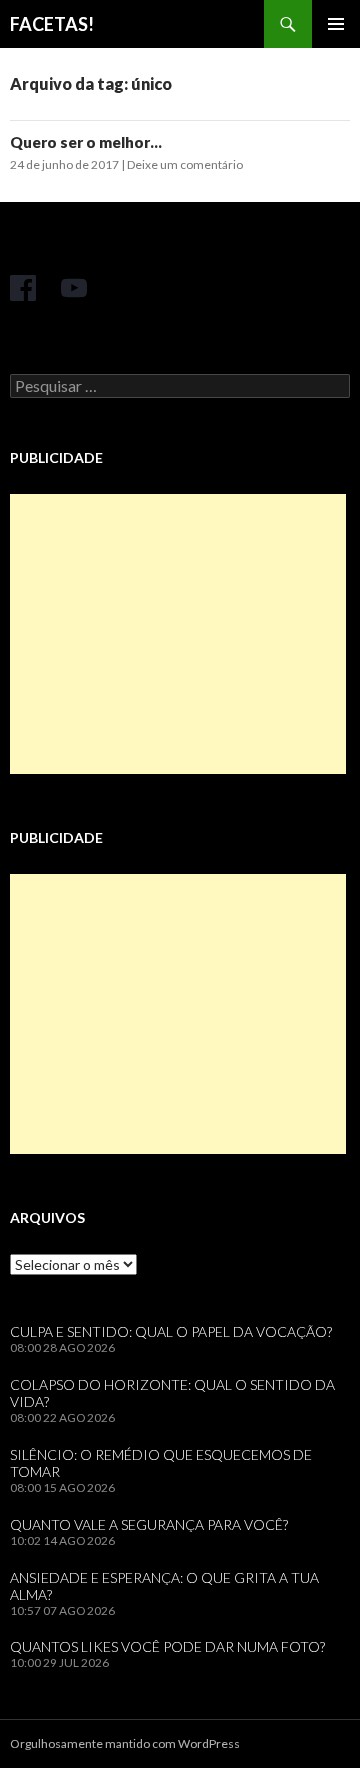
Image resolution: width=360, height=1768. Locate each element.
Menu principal (336, 24)
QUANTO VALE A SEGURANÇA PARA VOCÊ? (149, 1524)
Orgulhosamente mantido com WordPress (125, 1743)
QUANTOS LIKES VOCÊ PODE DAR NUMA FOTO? (167, 1646)
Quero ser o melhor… (86, 142)
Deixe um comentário (185, 164)
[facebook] (23, 288)
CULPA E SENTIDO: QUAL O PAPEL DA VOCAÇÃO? (171, 1331)
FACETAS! (52, 24)
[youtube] (74, 288)
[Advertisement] (178, 634)
